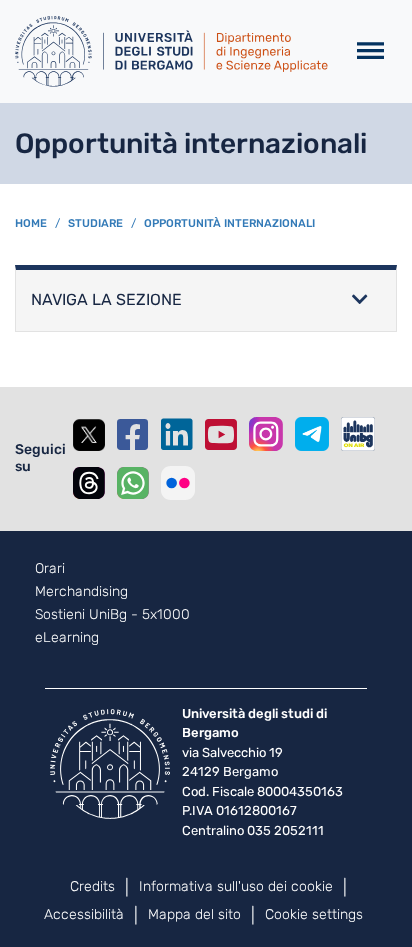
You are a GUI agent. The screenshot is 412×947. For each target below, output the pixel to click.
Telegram (312, 434)
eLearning (67, 638)
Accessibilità (84, 914)
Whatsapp (133, 483)
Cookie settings (314, 914)
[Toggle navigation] (370, 51)
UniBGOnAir (358, 434)
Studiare (95, 223)
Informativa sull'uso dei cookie (236, 886)
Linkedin (177, 435)
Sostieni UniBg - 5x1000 (112, 615)
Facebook (133, 435)
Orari (50, 569)
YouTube (221, 435)
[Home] (171, 51)
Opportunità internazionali (229, 223)
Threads (89, 483)
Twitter (89, 435)
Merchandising (81, 592)
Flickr (178, 483)
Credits (92, 886)
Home (31, 223)
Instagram (266, 434)
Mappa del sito (194, 914)
